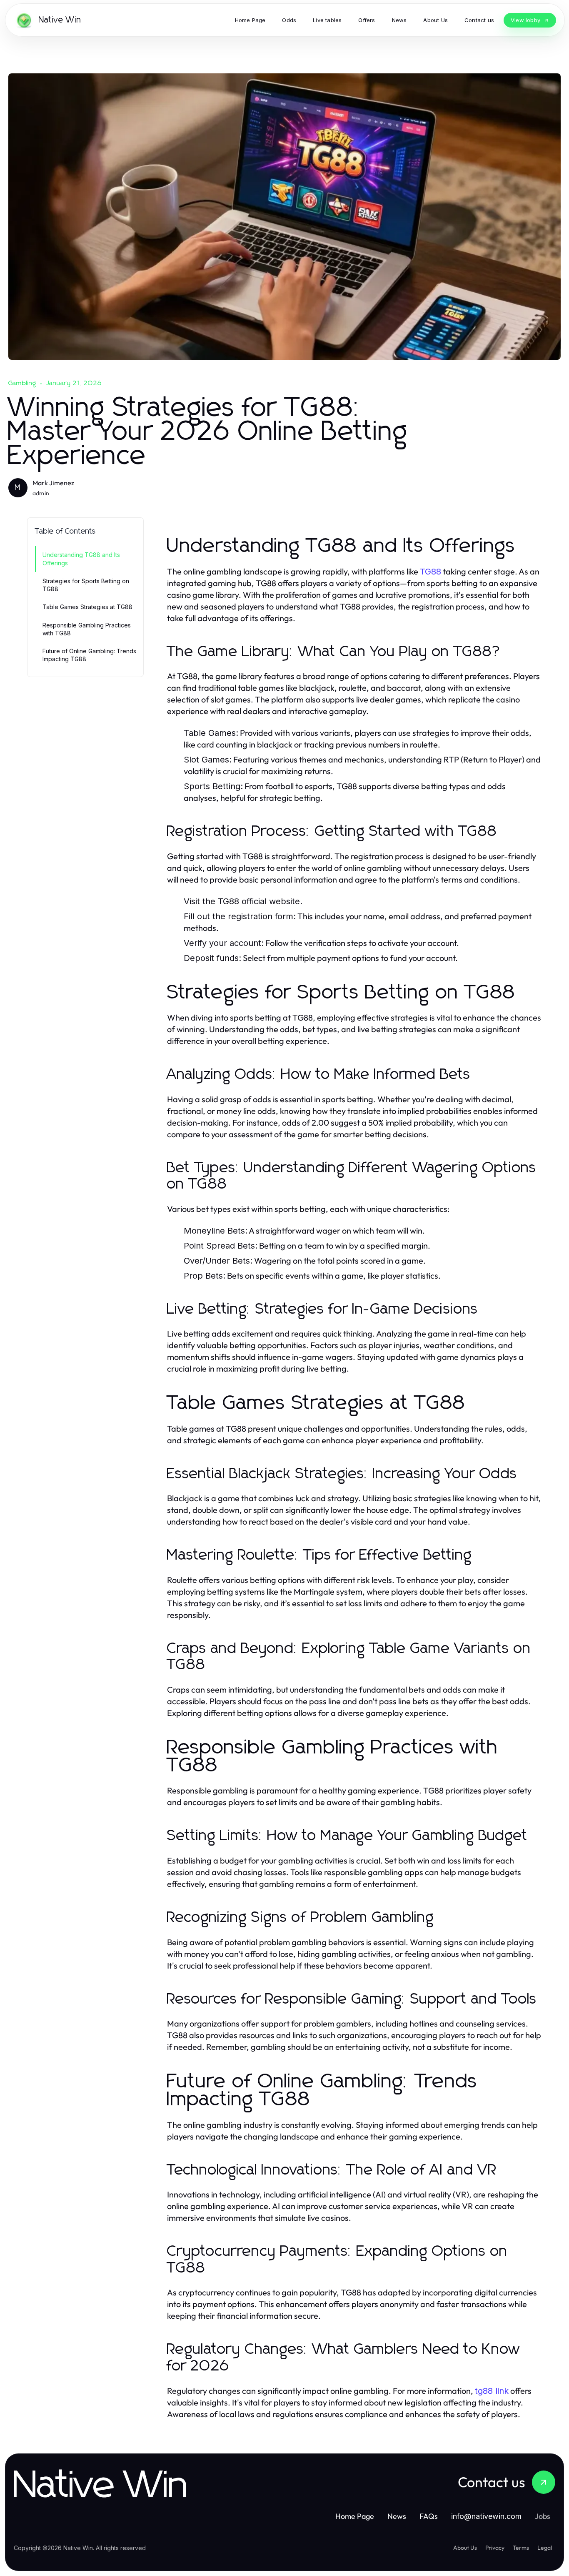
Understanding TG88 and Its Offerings (81, 559)
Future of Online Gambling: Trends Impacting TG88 (89, 655)
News (397, 2516)
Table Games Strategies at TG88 (87, 607)
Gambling (22, 383)
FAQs (429, 2516)
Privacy (495, 2548)
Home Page (355, 2516)
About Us (465, 2548)
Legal (545, 2548)
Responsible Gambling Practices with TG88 (87, 629)
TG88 (430, 572)
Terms (521, 2548)
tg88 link (492, 2391)
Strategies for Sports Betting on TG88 (86, 585)
